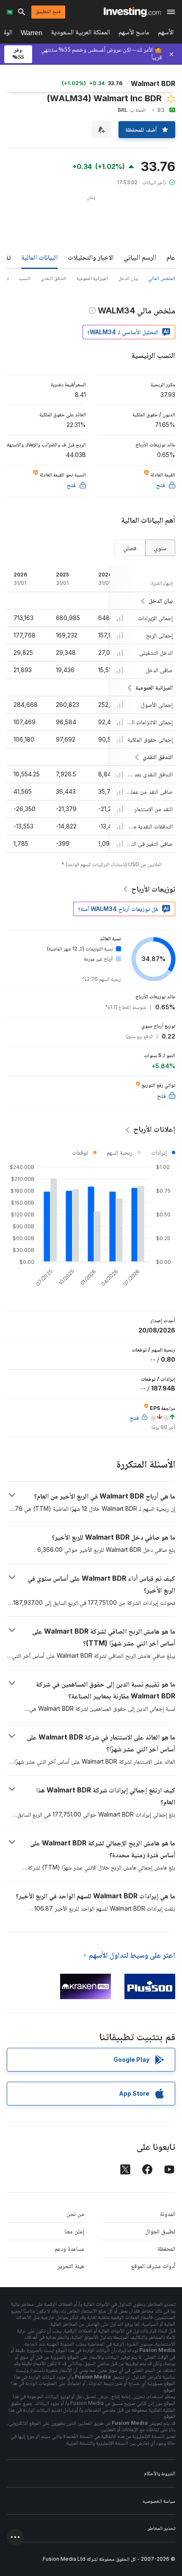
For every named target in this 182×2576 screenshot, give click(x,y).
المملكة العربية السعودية (80, 34)
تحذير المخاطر (161, 2528)
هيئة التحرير (71, 2266)
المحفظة (166, 2248)
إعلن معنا (74, 2231)
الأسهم (166, 34)
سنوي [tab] (160, 548)
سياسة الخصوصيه (159, 2501)
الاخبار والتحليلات (91, 257)
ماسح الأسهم (134, 34)
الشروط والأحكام (160, 2473)
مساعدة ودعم (69, 2248)
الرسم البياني (140, 257)
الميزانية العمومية (92, 278)
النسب (25, 278)
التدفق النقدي (54, 278)
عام (171, 257)
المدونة (168, 2214)
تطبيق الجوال (160, 2231)
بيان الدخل (128, 278)
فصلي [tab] (130, 548)
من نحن (75, 2214)
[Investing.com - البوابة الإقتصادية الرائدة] (132, 12)
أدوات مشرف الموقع (153, 2266)
